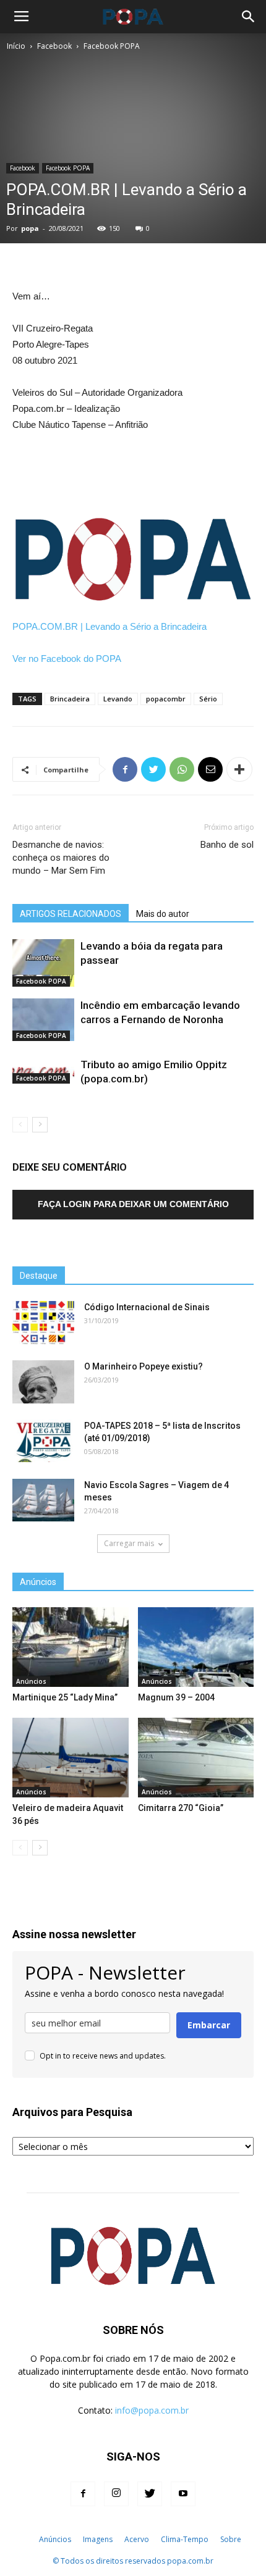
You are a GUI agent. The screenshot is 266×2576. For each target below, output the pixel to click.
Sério (208, 699)
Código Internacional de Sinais (147, 1307)
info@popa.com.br (152, 2410)
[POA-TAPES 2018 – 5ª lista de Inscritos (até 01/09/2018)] (43, 1441)
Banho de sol (227, 845)
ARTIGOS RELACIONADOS (71, 914)
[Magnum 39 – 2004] (196, 1647)
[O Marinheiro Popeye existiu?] (43, 1382)
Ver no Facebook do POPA (67, 659)
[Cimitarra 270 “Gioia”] (196, 1758)
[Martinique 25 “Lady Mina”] (71, 1647)
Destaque (39, 1276)
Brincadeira (70, 699)
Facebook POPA (112, 46)
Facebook (54, 46)
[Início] (26, 2540)
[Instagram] (116, 2494)
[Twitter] (150, 2494)
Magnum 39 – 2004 (176, 1697)
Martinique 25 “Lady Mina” (65, 1697)
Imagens (98, 2539)
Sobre (231, 2539)
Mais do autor (163, 914)
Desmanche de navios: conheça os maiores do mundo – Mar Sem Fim (61, 858)
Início (16, 46)
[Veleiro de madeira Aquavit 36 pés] (71, 1758)
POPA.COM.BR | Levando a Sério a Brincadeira (109, 626)
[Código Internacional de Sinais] (43, 1323)
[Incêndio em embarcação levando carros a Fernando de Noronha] (43, 1020)
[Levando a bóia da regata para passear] (43, 963)
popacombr (166, 699)
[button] (249, 17)
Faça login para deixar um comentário (133, 1204)
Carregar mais (129, 1543)
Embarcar (209, 2025)
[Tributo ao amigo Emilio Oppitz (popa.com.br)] (43, 1070)
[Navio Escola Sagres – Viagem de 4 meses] (43, 1500)
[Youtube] (183, 2494)
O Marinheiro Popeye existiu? (144, 1366)
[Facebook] (83, 2494)
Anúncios (31, 1681)
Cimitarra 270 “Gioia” (181, 1808)
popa (30, 228)
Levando (118, 699)
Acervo (137, 2539)
